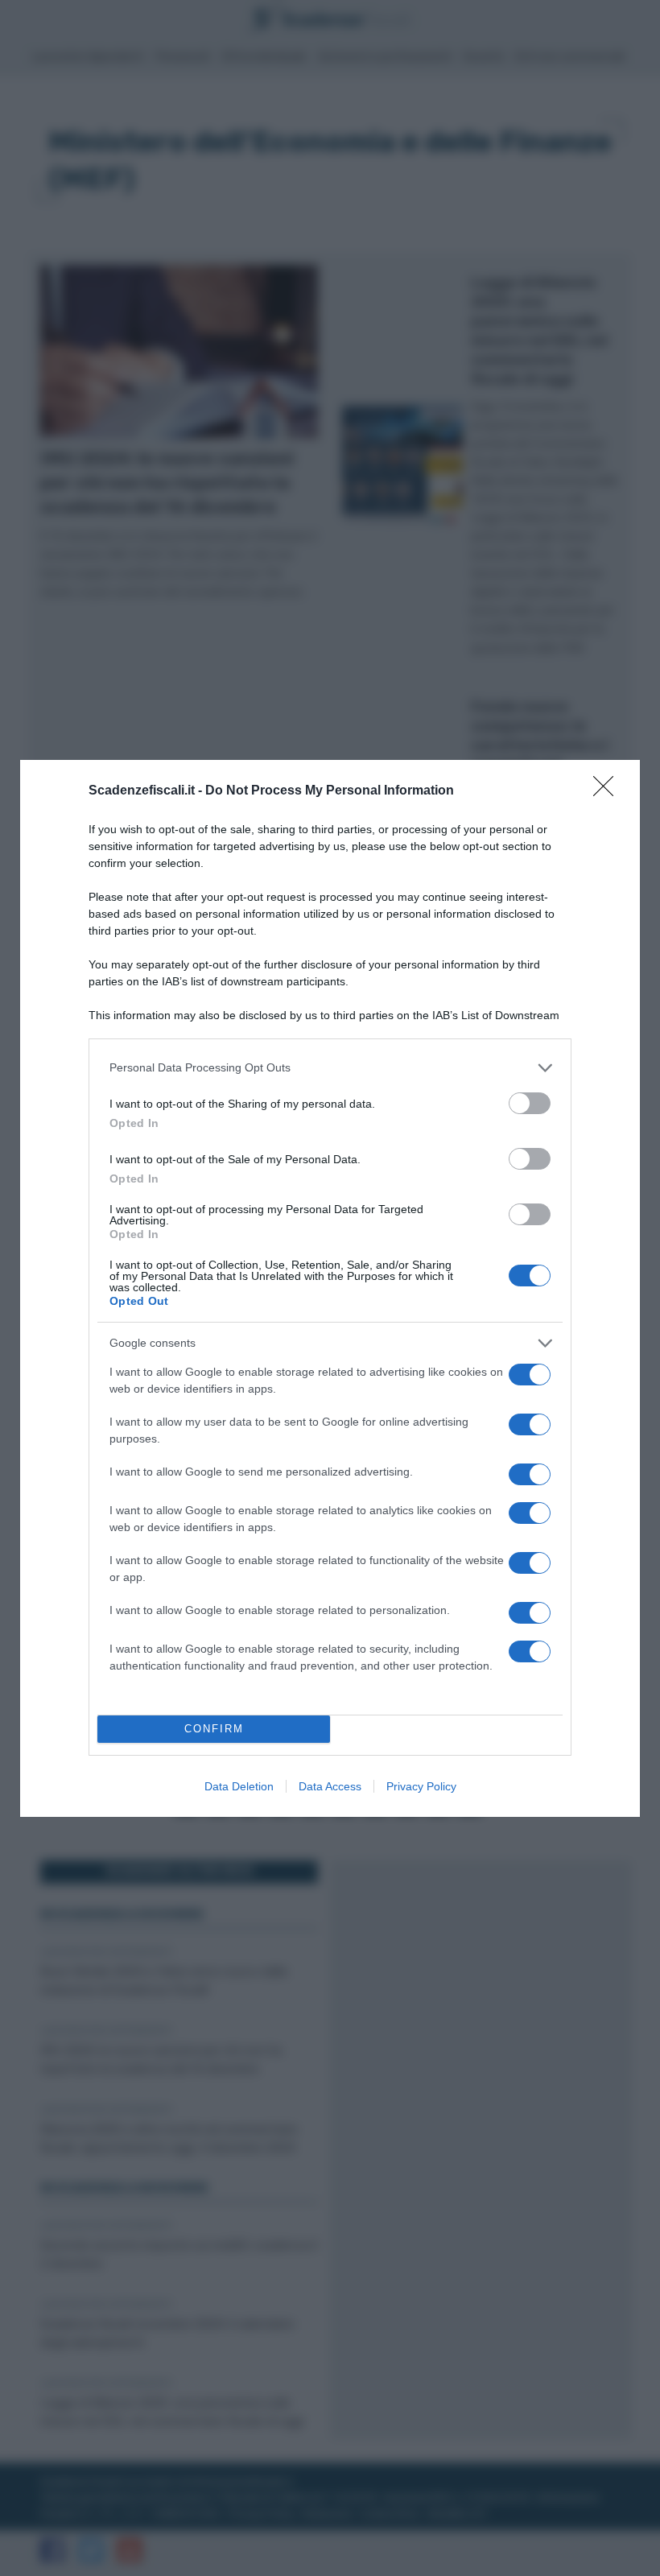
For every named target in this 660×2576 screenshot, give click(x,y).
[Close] (608, 791)
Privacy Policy (421, 1786)
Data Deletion (239, 1786)
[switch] (530, 1103)
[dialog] (330, 1288)
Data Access (330, 1786)
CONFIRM (214, 1729)
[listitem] (330, 1068)
